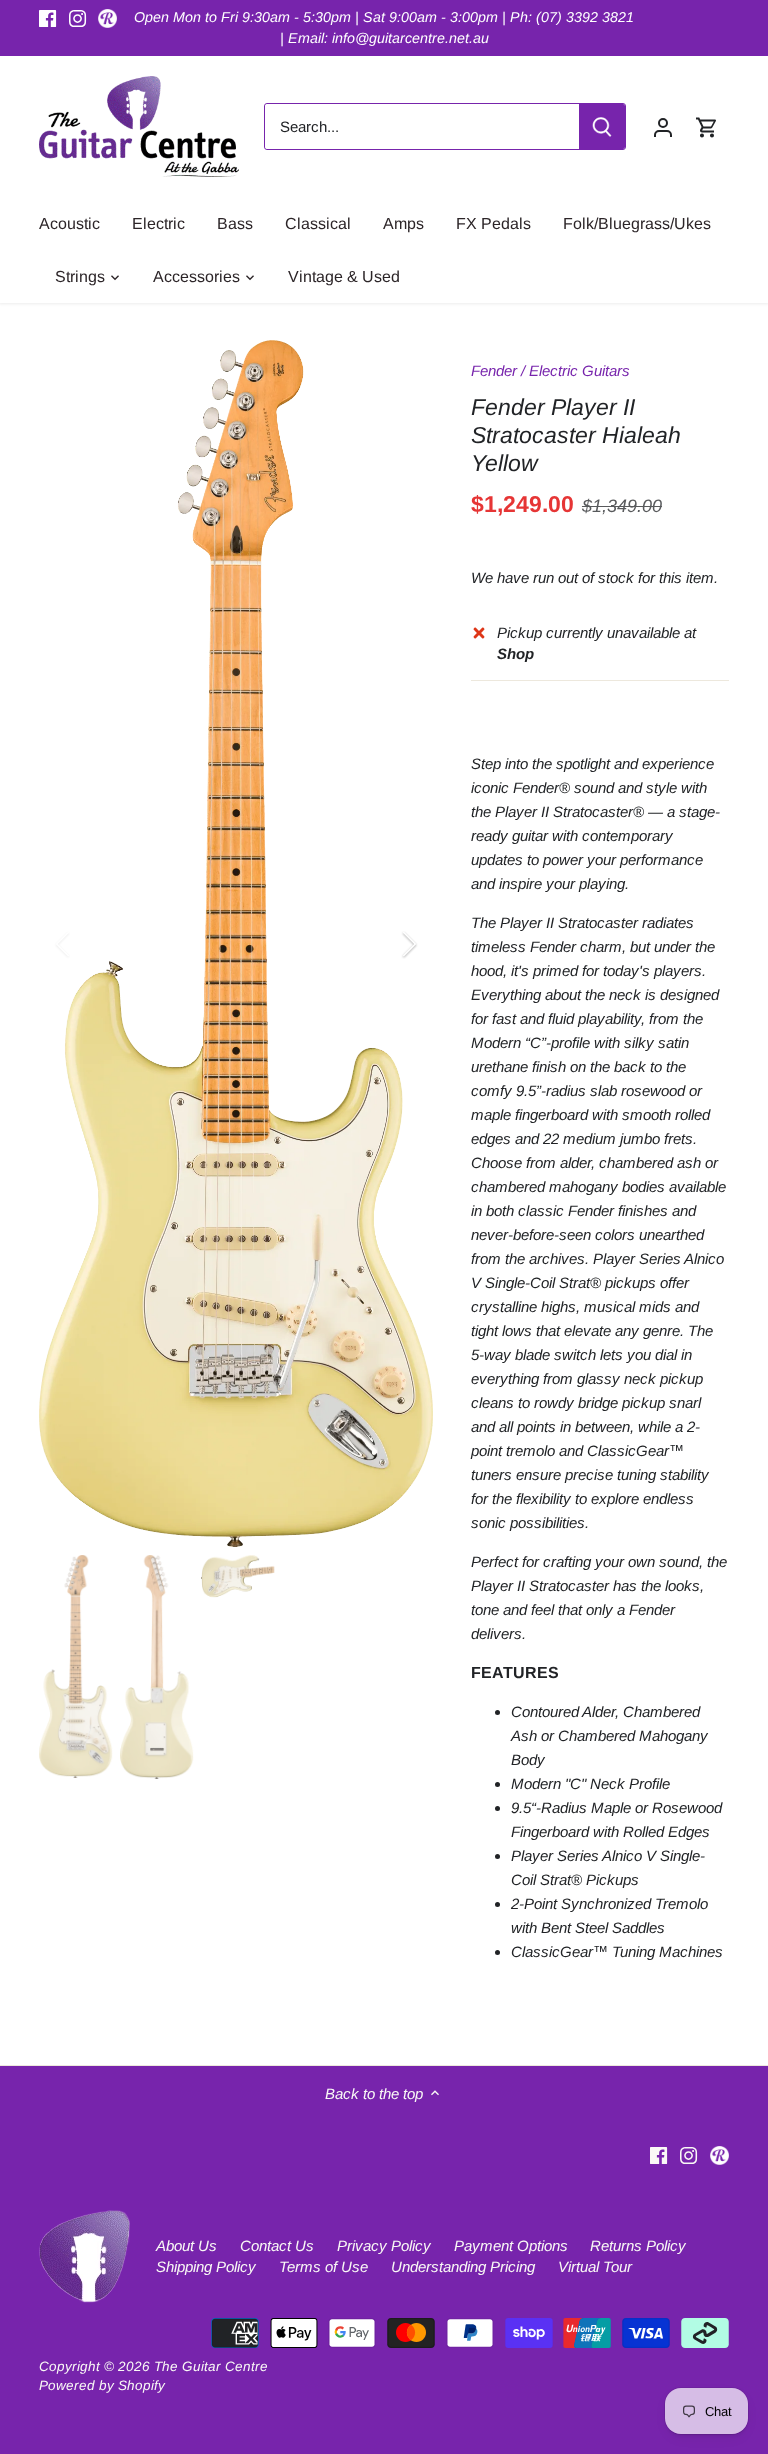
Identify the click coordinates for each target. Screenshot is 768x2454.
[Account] (663, 126)
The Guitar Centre (211, 2366)
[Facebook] (47, 17)
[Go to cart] (707, 126)
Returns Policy (638, 2245)
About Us (186, 2245)
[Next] (383, 944)
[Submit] (602, 126)
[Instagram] (77, 17)
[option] (236, 943)
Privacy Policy (384, 2245)
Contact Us (277, 2245)
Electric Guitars (579, 370)
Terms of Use (323, 2266)
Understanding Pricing (463, 2266)
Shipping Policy (206, 2266)
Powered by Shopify (102, 2385)
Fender (494, 370)
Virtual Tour (595, 2266)
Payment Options (511, 2245)
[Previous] (89, 944)
